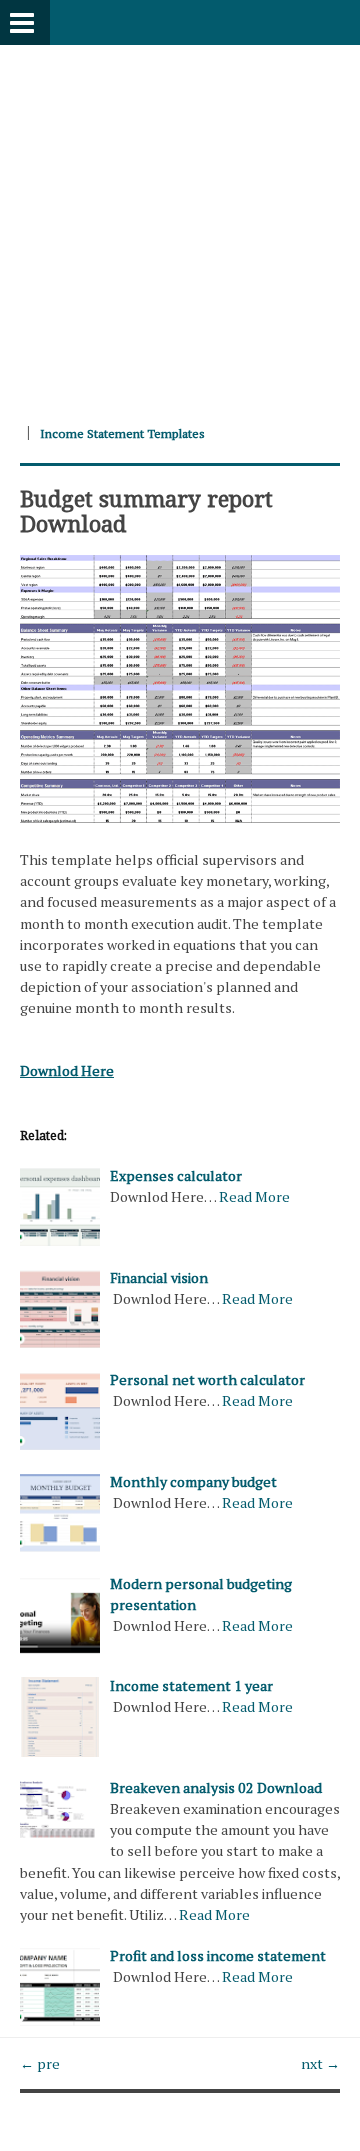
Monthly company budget (193, 1481)
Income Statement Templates (122, 433)
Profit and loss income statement (218, 1955)
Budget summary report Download (146, 510)
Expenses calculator (176, 1175)
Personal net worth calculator (207, 1379)
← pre (40, 2063)
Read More (254, 1196)
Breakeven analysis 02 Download (216, 1787)
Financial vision (159, 1277)
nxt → (320, 2063)
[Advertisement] (180, 225)
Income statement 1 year (191, 1685)
